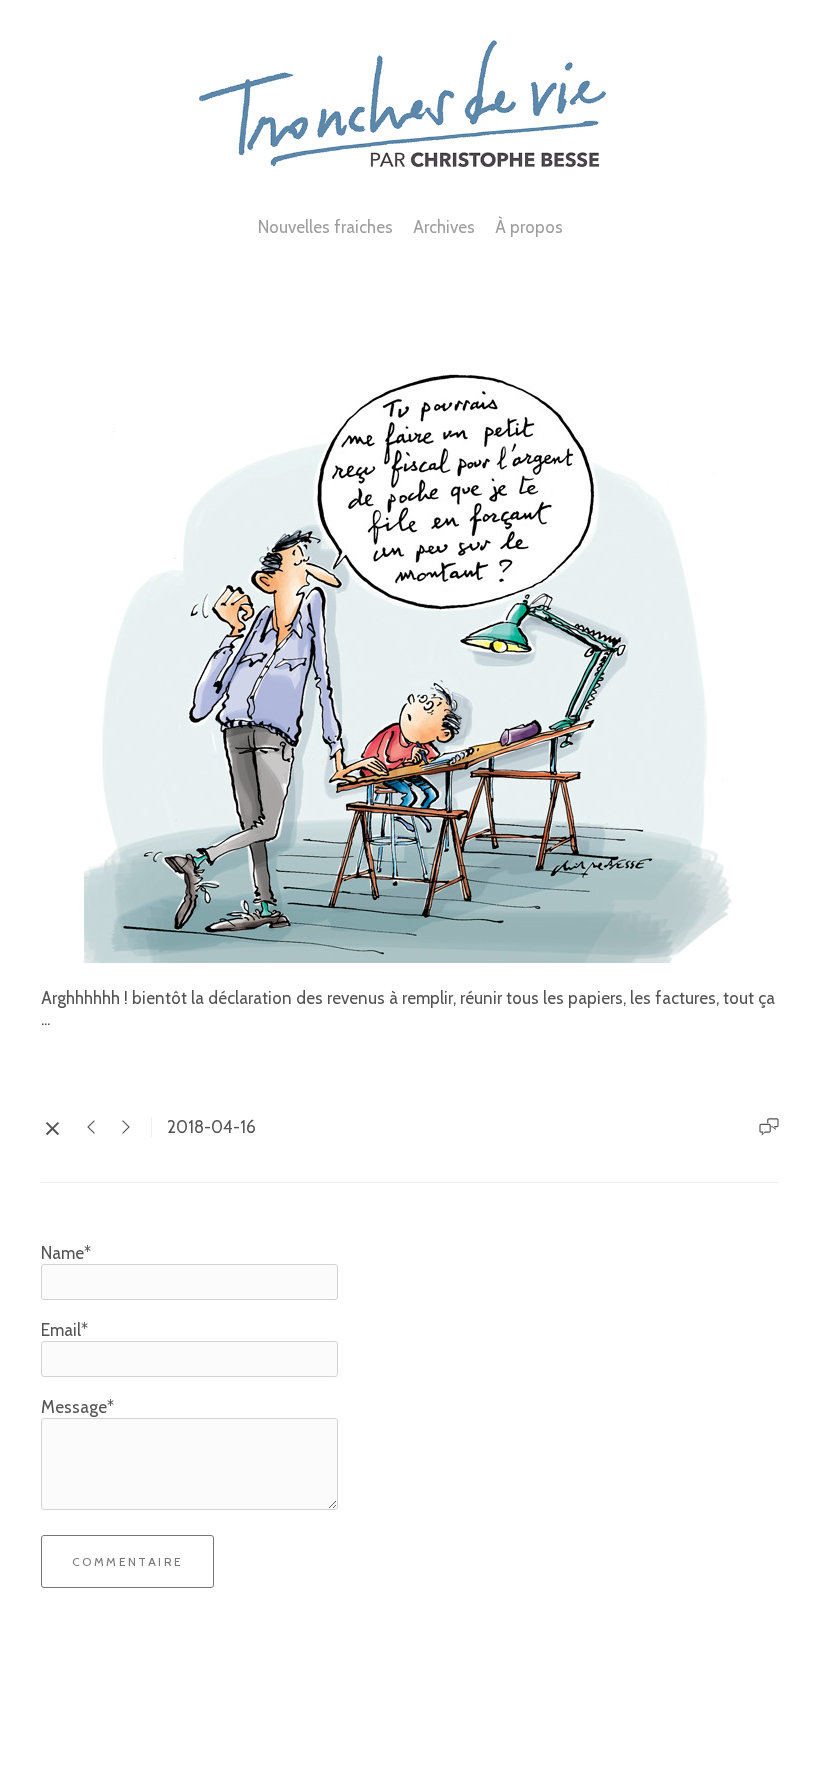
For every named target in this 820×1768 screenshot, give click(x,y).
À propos (529, 227)
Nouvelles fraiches (325, 227)
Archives (444, 227)
